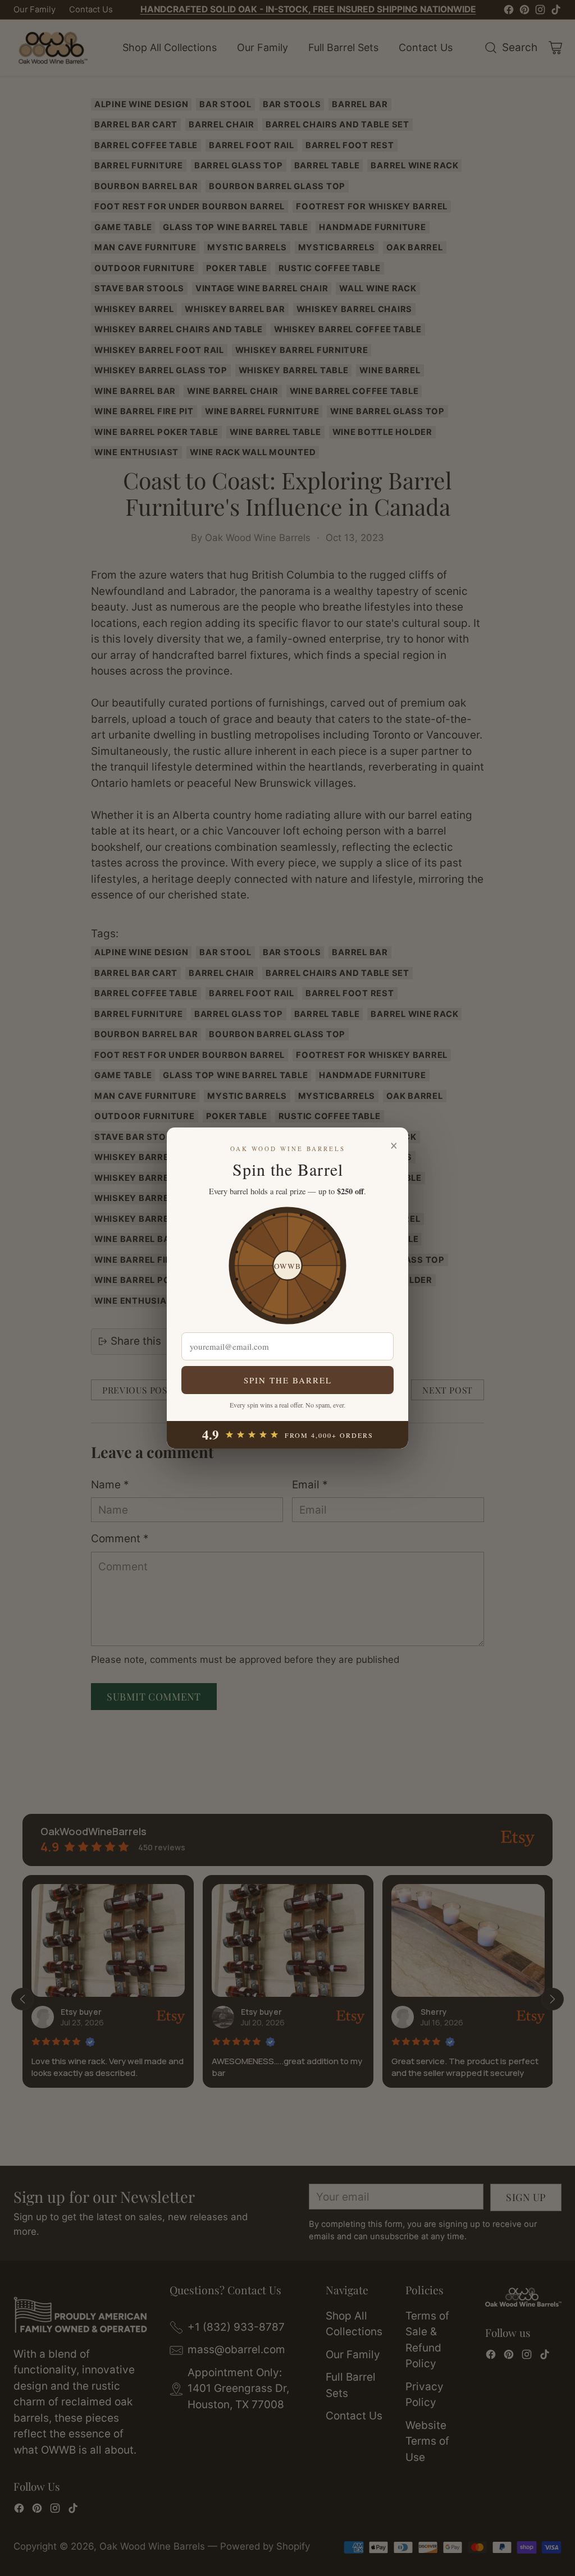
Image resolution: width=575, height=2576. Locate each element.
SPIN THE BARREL (288, 1380)
